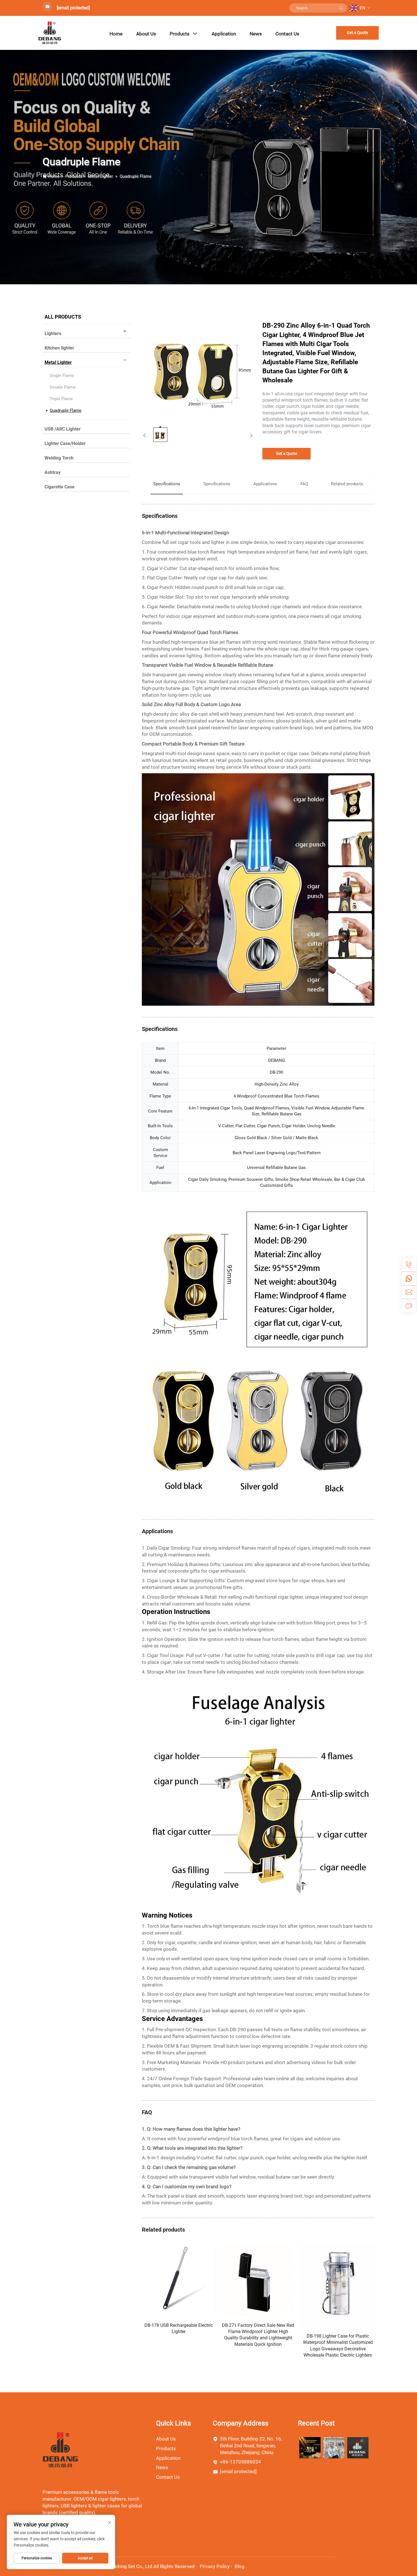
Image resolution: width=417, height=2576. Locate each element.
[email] (409, 1292)
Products (180, 34)
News (256, 34)
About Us (146, 34)
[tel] (409, 1265)
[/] (60, 2450)
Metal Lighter (101, 176)
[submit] (341, 8)
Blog (240, 2566)
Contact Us (287, 34)
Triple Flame (61, 399)
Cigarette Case (60, 487)
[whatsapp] (409, 1278)
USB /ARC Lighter (63, 429)
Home (116, 34)
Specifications (217, 484)
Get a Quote (357, 33)
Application (224, 34)
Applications (265, 484)
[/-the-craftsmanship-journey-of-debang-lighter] (334, 2447)
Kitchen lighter (59, 348)
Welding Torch (59, 458)
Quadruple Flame (136, 176)
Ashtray (52, 472)
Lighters (53, 333)
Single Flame (62, 376)
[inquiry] (409, 1306)
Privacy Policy (215, 2566)
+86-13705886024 (240, 2462)
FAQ (304, 484)
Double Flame (63, 387)
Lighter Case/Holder (65, 443)
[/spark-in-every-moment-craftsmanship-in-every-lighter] (358, 2447)
